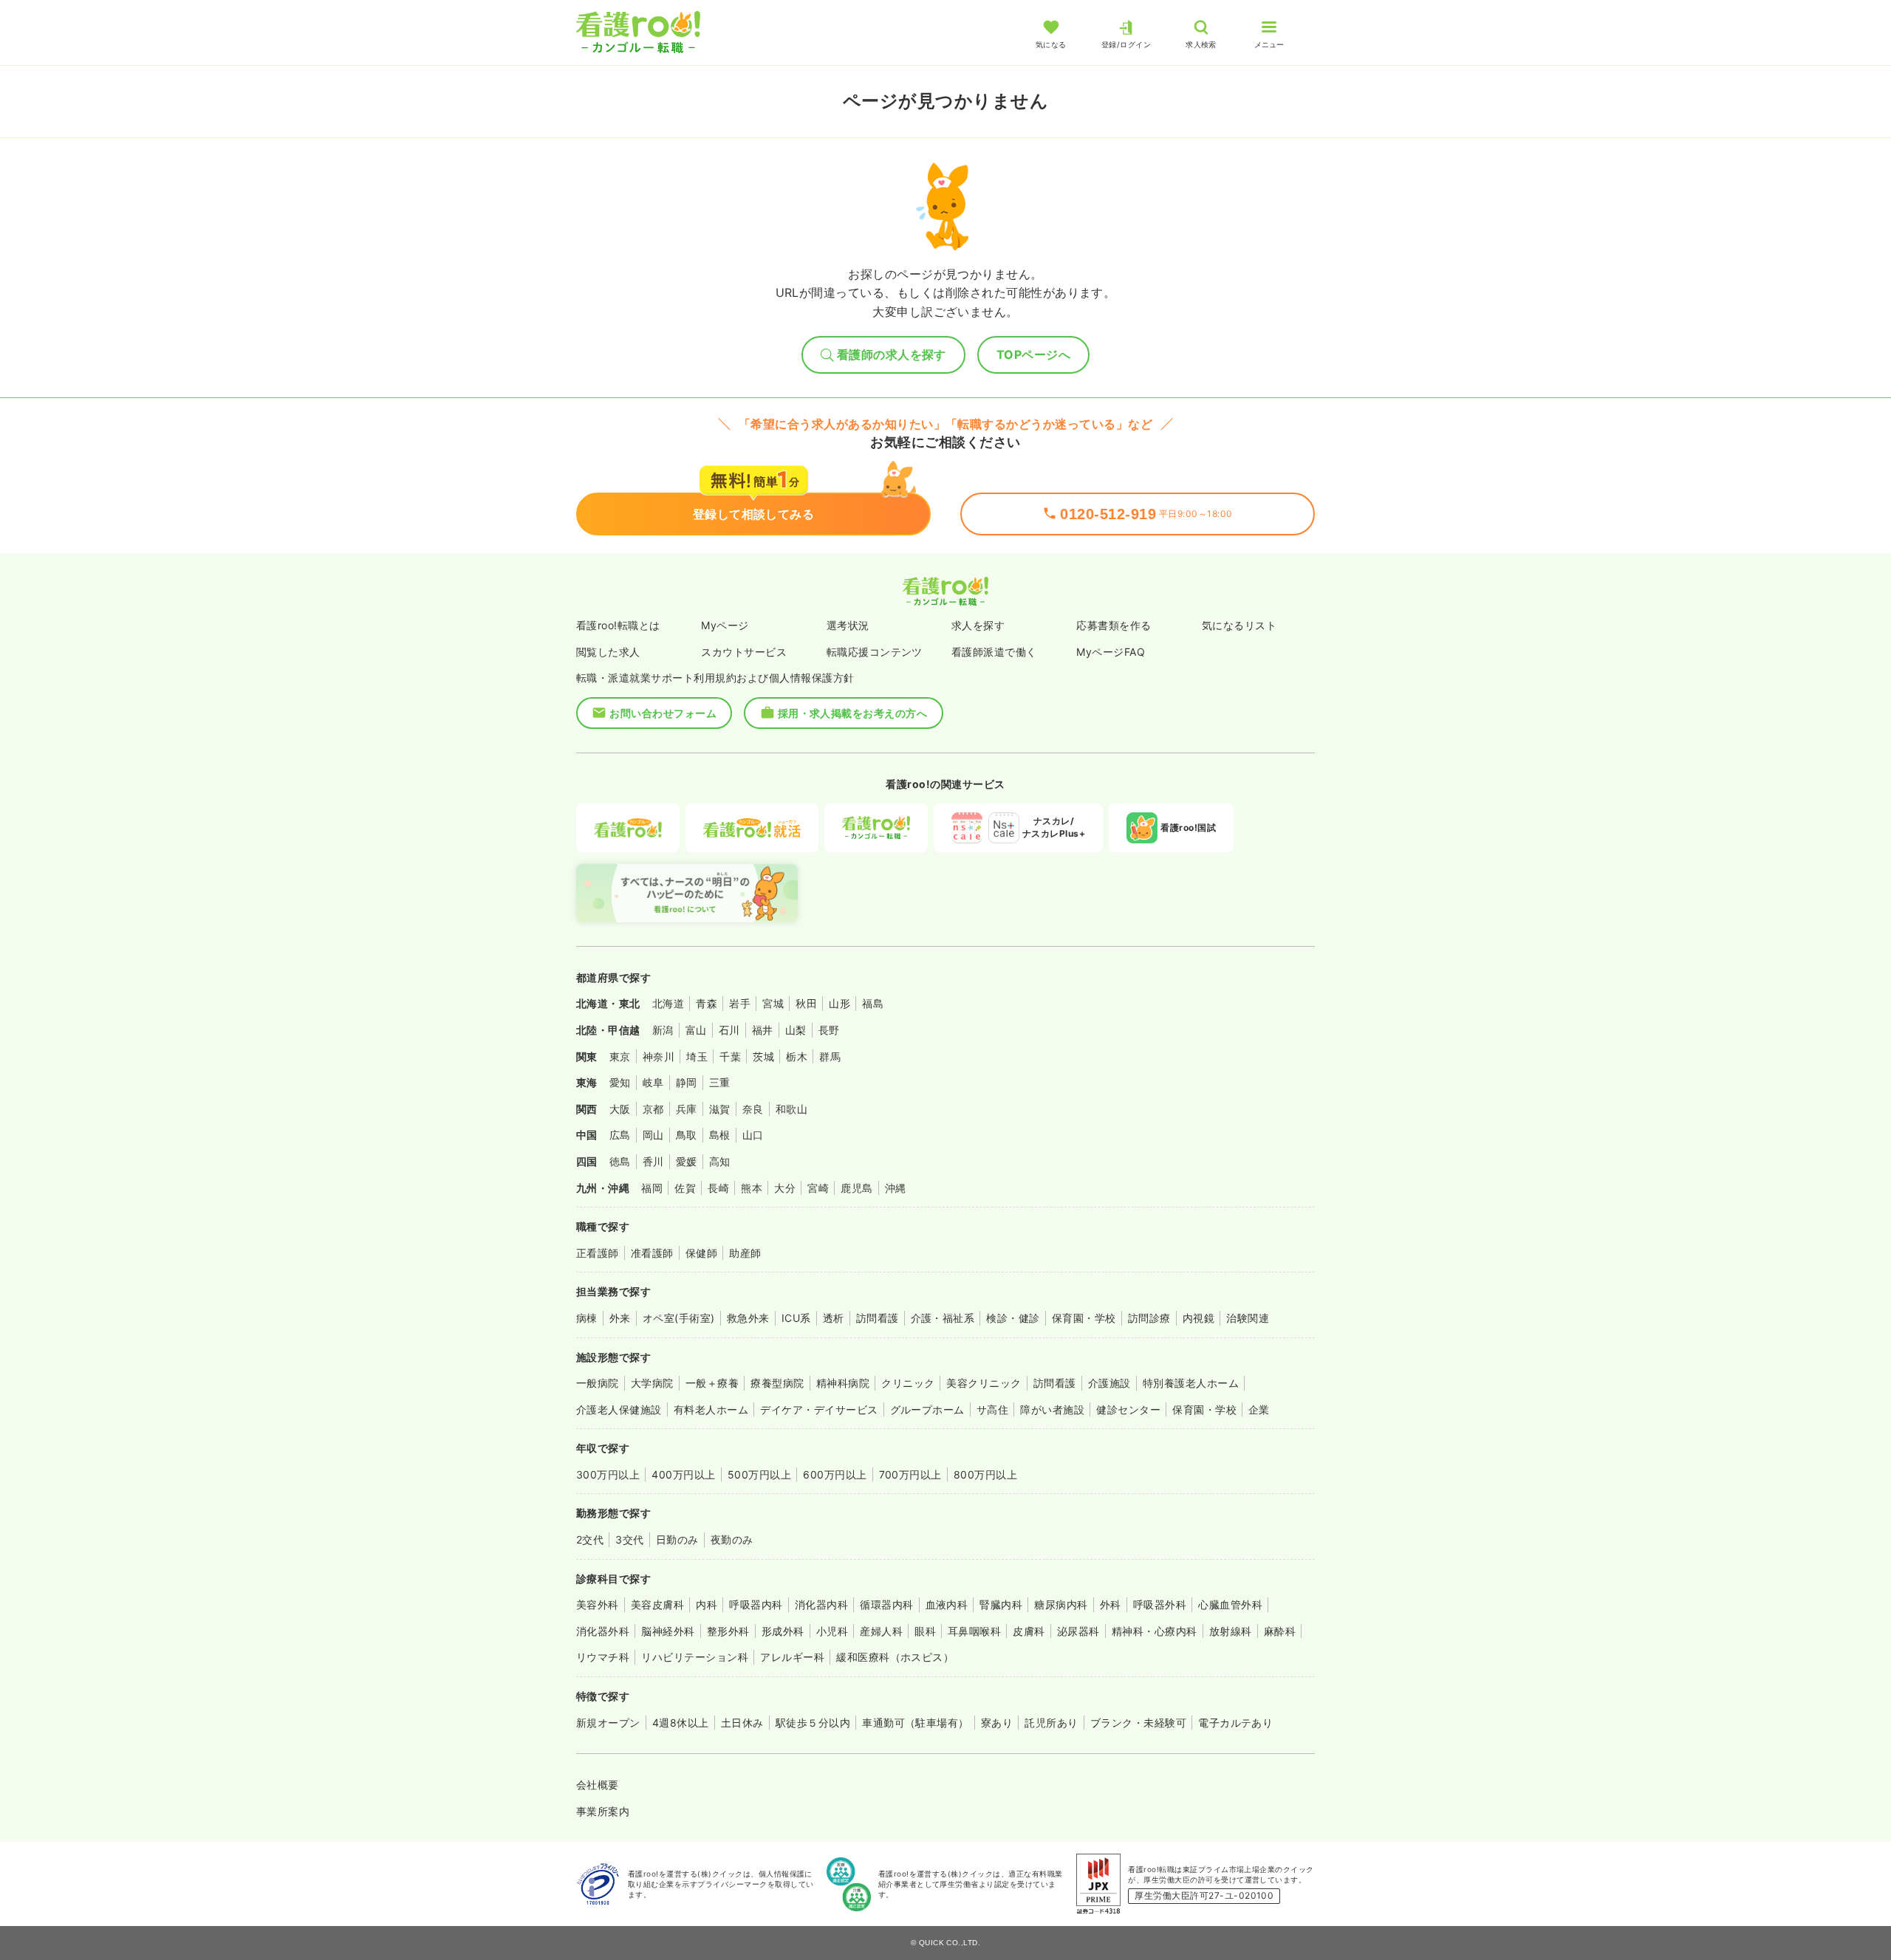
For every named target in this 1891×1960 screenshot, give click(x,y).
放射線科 (1231, 1631)
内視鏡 (1198, 1318)
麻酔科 (1280, 1631)
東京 (620, 1056)
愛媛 (687, 1161)
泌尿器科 (1078, 1631)
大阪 (620, 1109)
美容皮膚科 (657, 1604)
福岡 (652, 1188)
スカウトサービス (744, 652)
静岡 (687, 1082)
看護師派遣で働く (994, 652)
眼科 (925, 1631)
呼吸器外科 (1160, 1604)
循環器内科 (886, 1604)
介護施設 (1109, 1383)
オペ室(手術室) (679, 1318)
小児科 (832, 1631)
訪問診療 (1149, 1318)
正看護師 (598, 1253)
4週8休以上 (681, 1723)
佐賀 (685, 1188)
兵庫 (687, 1109)
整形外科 (728, 1631)
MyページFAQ (1111, 652)
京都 (653, 1109)
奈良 (753, 1109)
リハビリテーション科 (695, 1657)
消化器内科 (821, 1604)
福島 (873, 1003)
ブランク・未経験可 (1138, 1723)
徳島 (620, 1161)
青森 (707, 1003)
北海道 (668, 1003)
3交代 (629, 1539)
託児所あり (1051, 1723)
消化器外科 (603, 1631)
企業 (1259, 1409)
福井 (763, 1030)
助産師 (745, 1253)
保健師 (701, 1253)
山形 (840, 1003)
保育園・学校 (1084, 1318)
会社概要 (598, 1785)
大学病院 (652, 1383)
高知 (720, 1161)
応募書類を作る (1114, 625)
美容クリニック (984, 1383)
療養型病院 (777, 1383)
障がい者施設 (1052, 1409)
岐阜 (653, 1082)
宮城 (773, 1003)
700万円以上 (910, 1474)
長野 (829, 1030)
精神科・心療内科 (1155, 1631)
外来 (620, 1318)
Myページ (725, 625)
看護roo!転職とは (618, 625)
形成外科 (783, 1631)
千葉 (730, 1056)
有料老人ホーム (711, 1409)
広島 (620, 1135)
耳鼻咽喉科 (974, 1631)
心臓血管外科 (1230, 1604)
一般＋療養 (712, 1383)
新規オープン (608, 1723)
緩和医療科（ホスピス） (895, 1657)
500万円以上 (759, 1474)
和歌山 (791, 1109)
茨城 (763, 1056)
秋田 (806, 1003)
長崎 (718, 1188)
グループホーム (927, 1409)
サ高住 (992, 1409)
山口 (753, 1135)
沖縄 (896, 1188)
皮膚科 (1029, 1631)
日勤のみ (677, 1539)
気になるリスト (1239, 625)
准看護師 (652, 1253)
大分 (785, 1188)
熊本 (752, 1188)
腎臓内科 (1001, 1604)
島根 (720, 1135)
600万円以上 (835, 1474)
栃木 (797, 1056)
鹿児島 (856, 1188)
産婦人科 (881, 1631)
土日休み (742, 1723)
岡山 (653, 1135)
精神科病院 (843, 1383)
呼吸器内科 (756, 1604)
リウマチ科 (603, 1657)
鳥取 (687, 1135)
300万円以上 (608, 1474)
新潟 (663, 1030)
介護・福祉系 (943, 1318)
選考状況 (848, 625)
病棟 (587, 1318)
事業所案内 (603, 1811)
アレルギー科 (792, 1657)
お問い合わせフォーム (663, 713)
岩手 (740, 1003)
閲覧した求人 (608, 652)
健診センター (1128, 1409)
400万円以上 (683, 1474)
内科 (707, 1604)
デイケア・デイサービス (819, 1409)
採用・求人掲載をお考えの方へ (853, 713)
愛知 (620, 1082)
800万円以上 (985, 1474)
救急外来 (748, 1318)
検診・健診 (1013, 1318)
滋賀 (720, 1109)
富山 (696, 1030)
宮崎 (818, 1188)
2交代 (590, 1539)
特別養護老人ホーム (1191, 1383)
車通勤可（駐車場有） (916, 1723)
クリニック (908, 1383)
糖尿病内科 (1061, 1604)
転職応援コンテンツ (875, 652)
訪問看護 (878, 1318)
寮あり (997, 1723)
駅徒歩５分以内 (813, 1723)
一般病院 (598, 1383)
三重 (720, 1082)
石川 (729, 1030)
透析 (834, 1318)
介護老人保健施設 (619, 1409)
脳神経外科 (668, 1631)
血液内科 (947, 1604)
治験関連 (1248, 1318)
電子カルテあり (1235, 1723)
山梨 (796, 1030)
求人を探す (978, 625)
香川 (653, 1161)
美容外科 (598, 1604)
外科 (1111, 1604)
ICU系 (796, 1318)
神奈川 (659, 1056)
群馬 (830, 1056)
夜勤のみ (732, 1539)
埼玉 (697, 1056)
